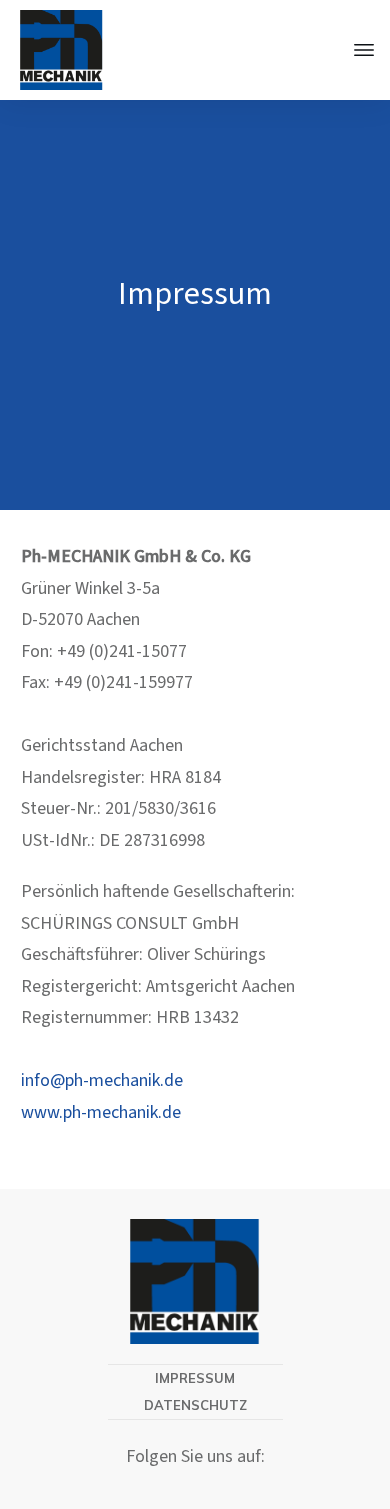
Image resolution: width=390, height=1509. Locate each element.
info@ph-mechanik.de (102, 1080)
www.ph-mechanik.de (101, 1112)
